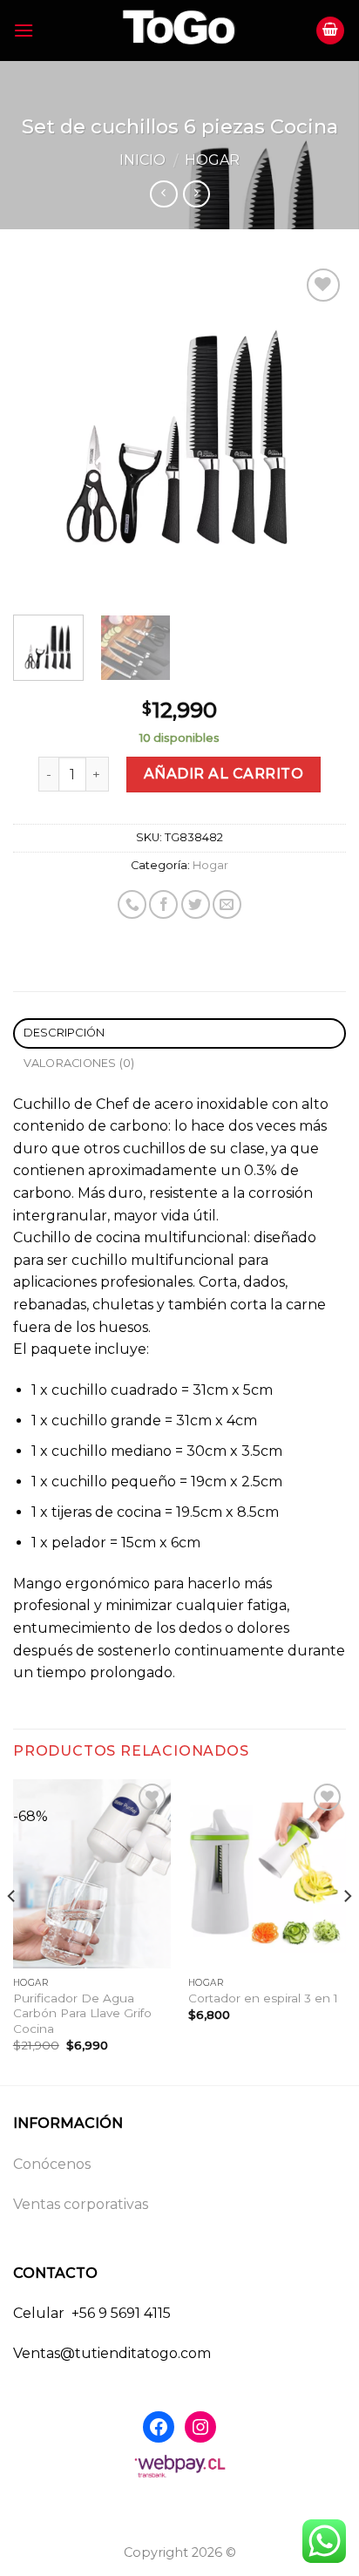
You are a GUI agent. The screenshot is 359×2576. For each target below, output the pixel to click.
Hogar (212, 160)
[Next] (317, 431)
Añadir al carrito (224, 774)
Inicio (142, 160)
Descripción (64, 1033)
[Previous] (42, 431)
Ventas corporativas (81, 2204)
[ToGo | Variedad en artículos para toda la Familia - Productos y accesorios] (179, 31)
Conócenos (52, 2164)
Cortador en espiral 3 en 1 (263, 1998)
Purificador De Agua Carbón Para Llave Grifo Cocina (82, 2013)
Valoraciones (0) (79, 1063)
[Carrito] (330, 31)
